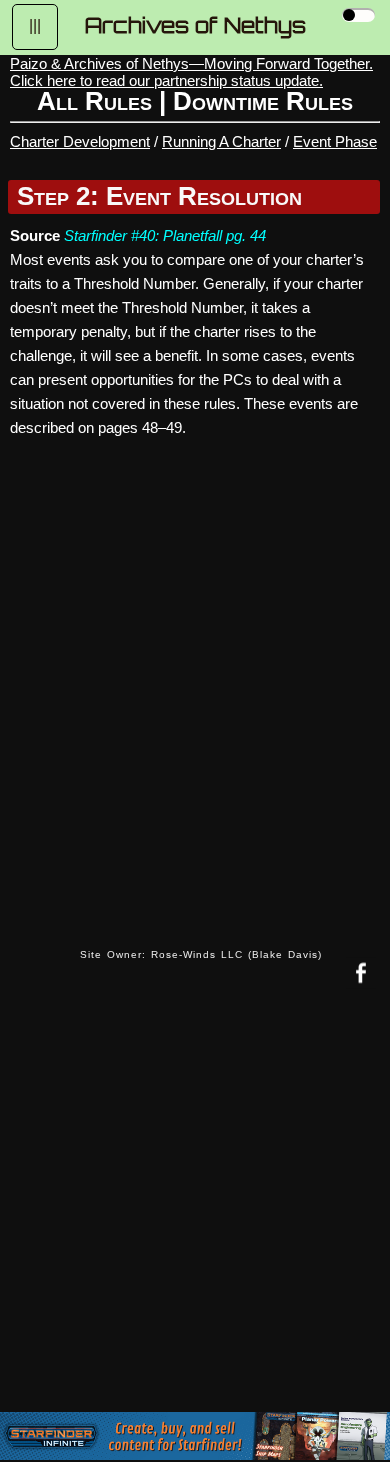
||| (35, 25)
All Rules (94, 101)
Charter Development (80, 141)
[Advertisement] (195, 1215)
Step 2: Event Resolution (159, 196)
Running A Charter (221, 141)
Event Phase (335, 141)
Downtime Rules (263, 101)
